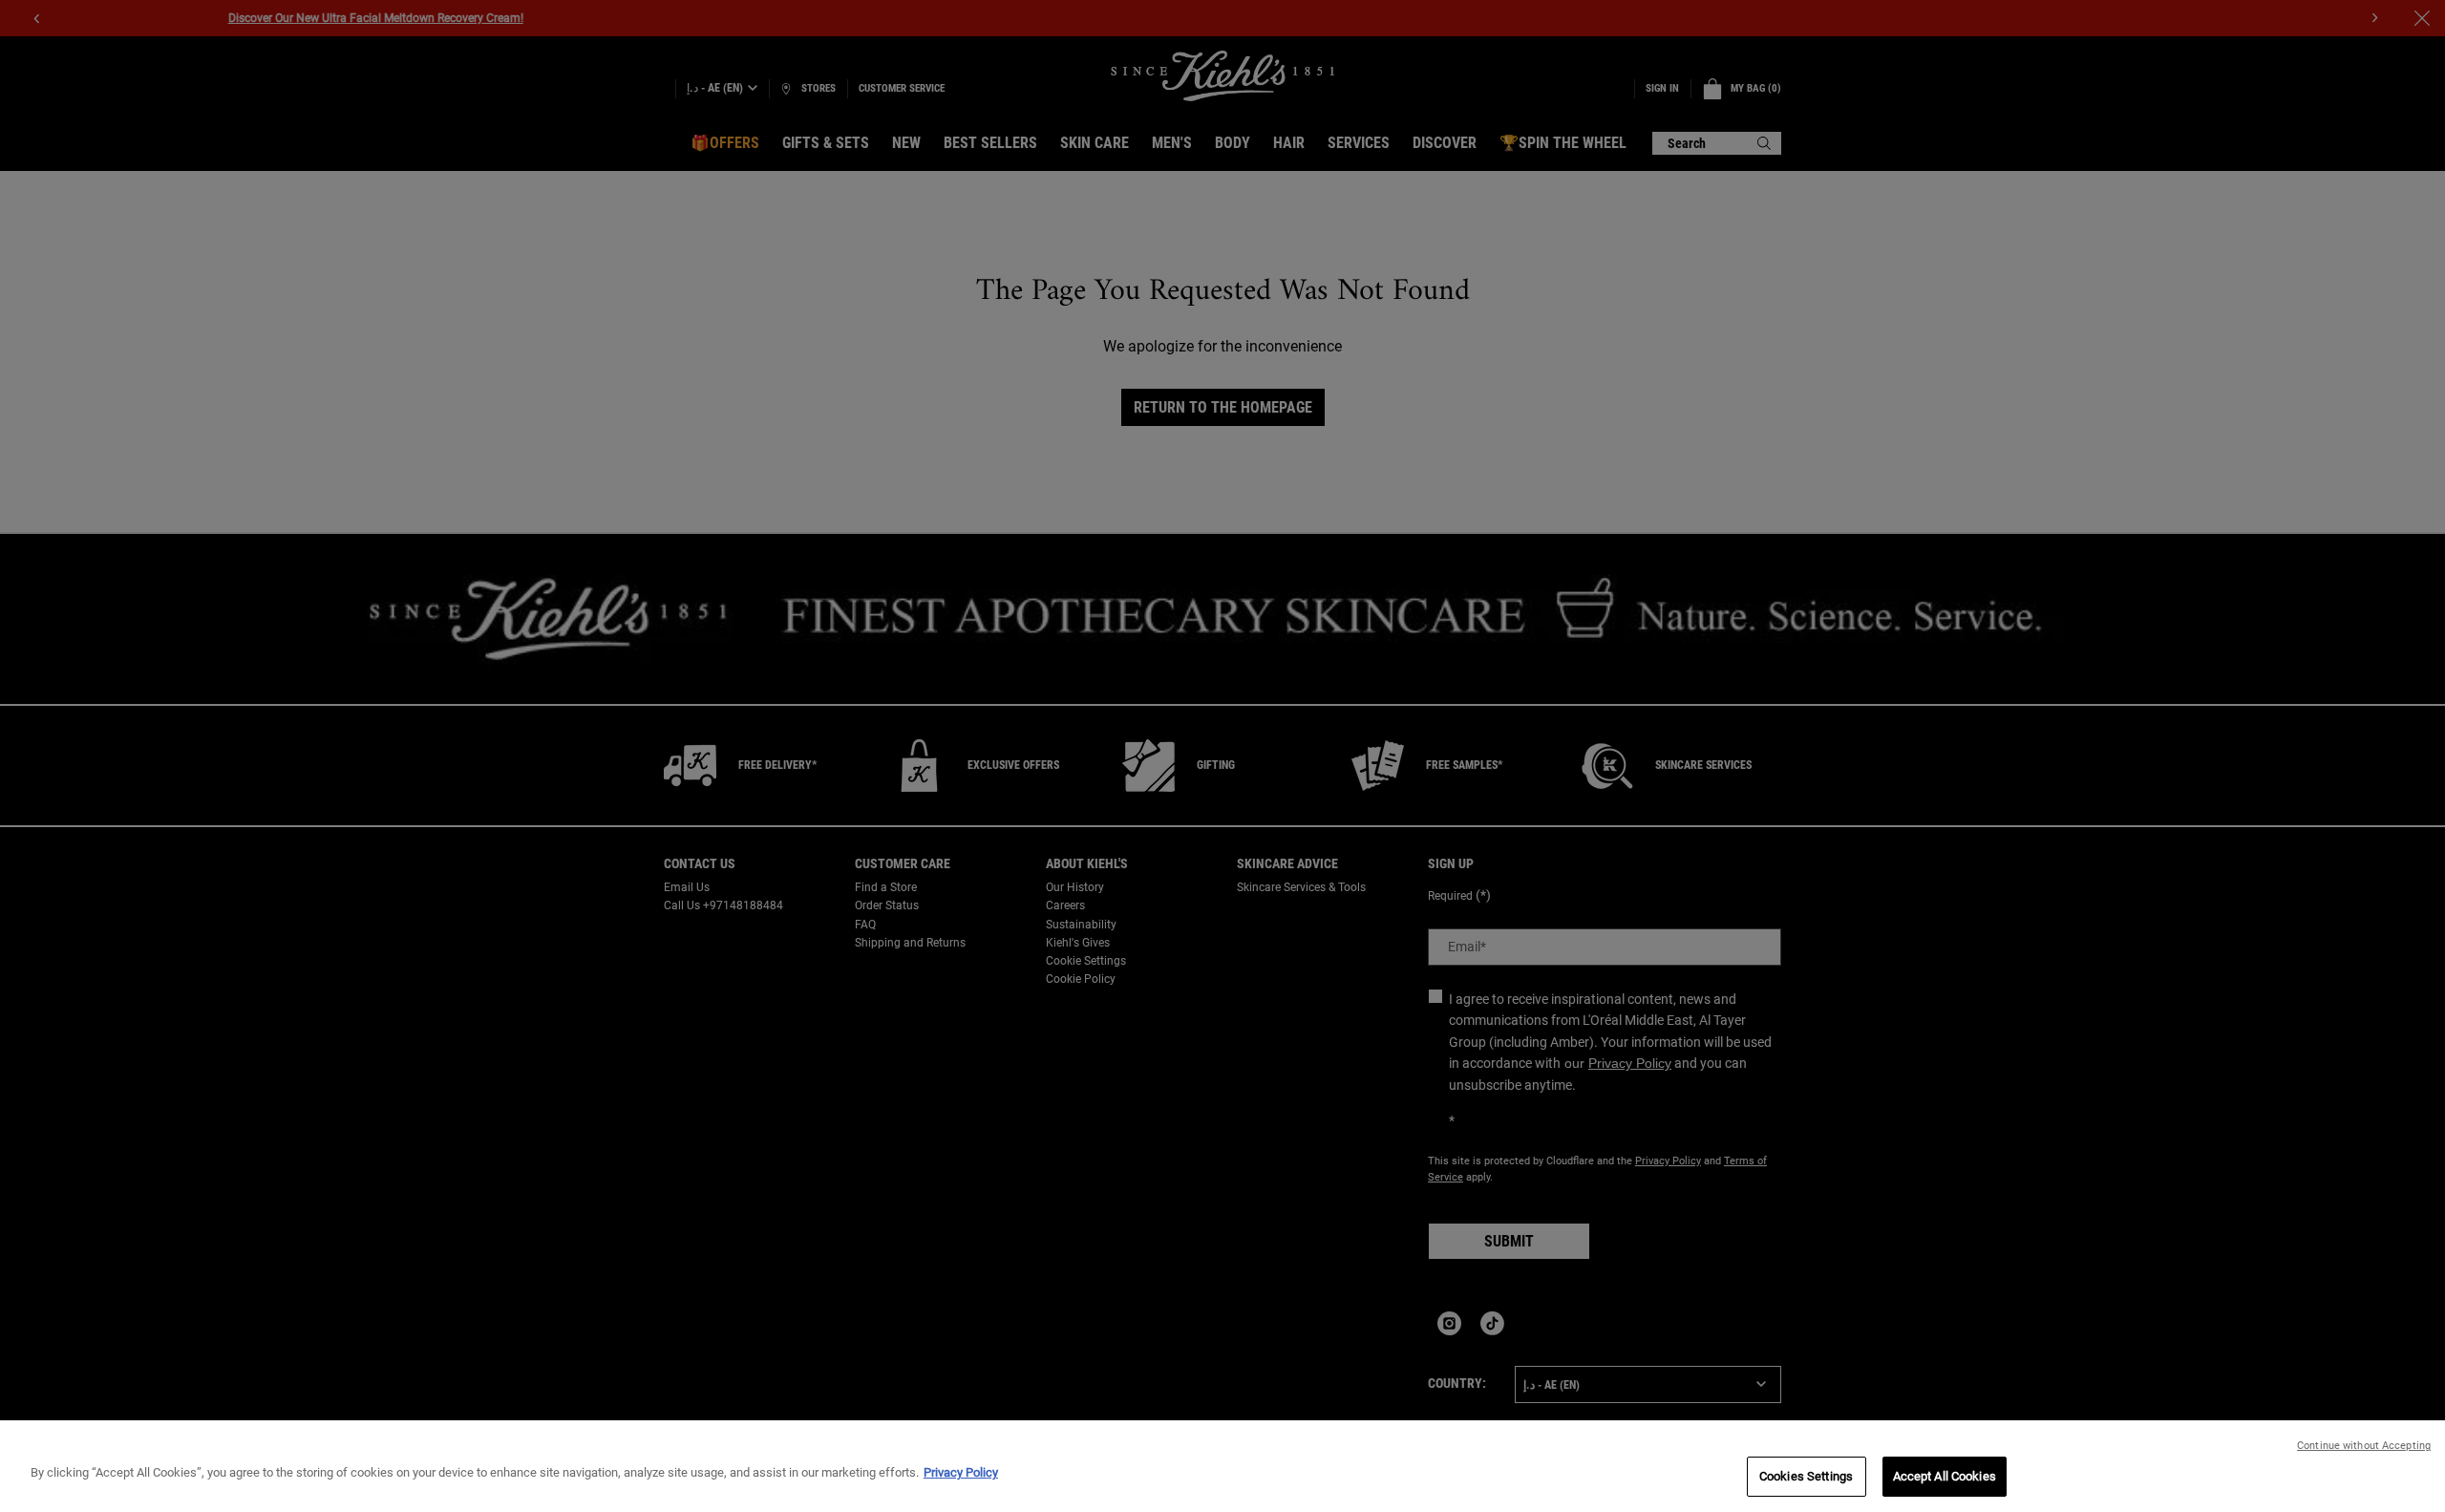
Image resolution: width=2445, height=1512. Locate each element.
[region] (1222, 1466)
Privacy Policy (961, 1472)
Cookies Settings (1806, 1476)
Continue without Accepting (2364, 1446)
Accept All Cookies (1945, 1476)
